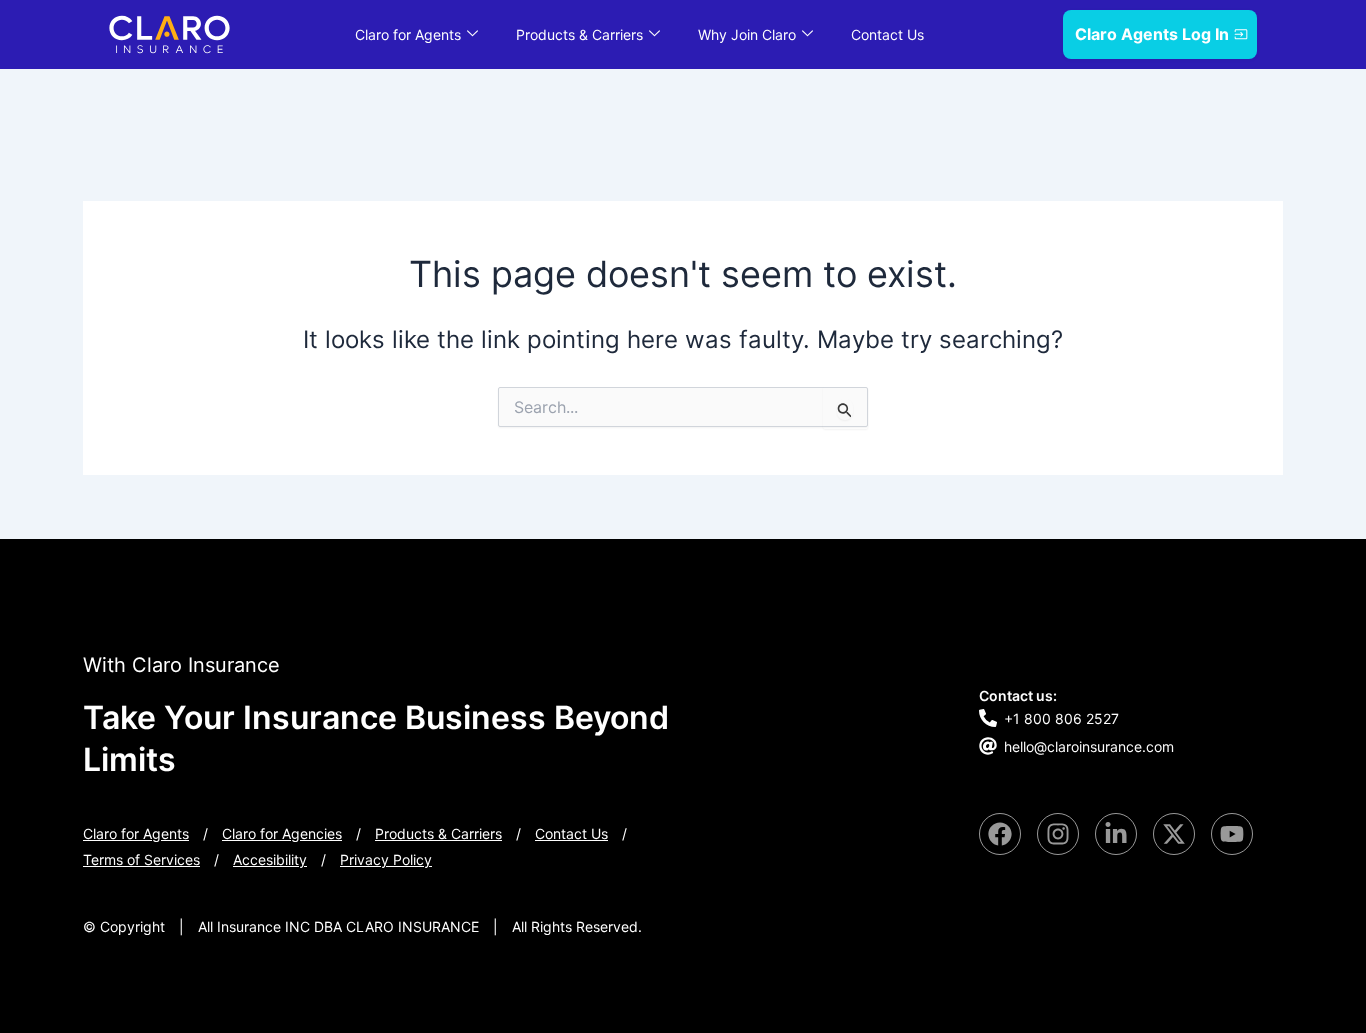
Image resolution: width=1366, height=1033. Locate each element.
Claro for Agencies (282, 833)
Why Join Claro (747, 34)
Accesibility (270, 859)
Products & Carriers (579, 34)
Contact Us (887, 34)
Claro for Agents (408, 34)
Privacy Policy (386, 859)
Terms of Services (141, 859)
